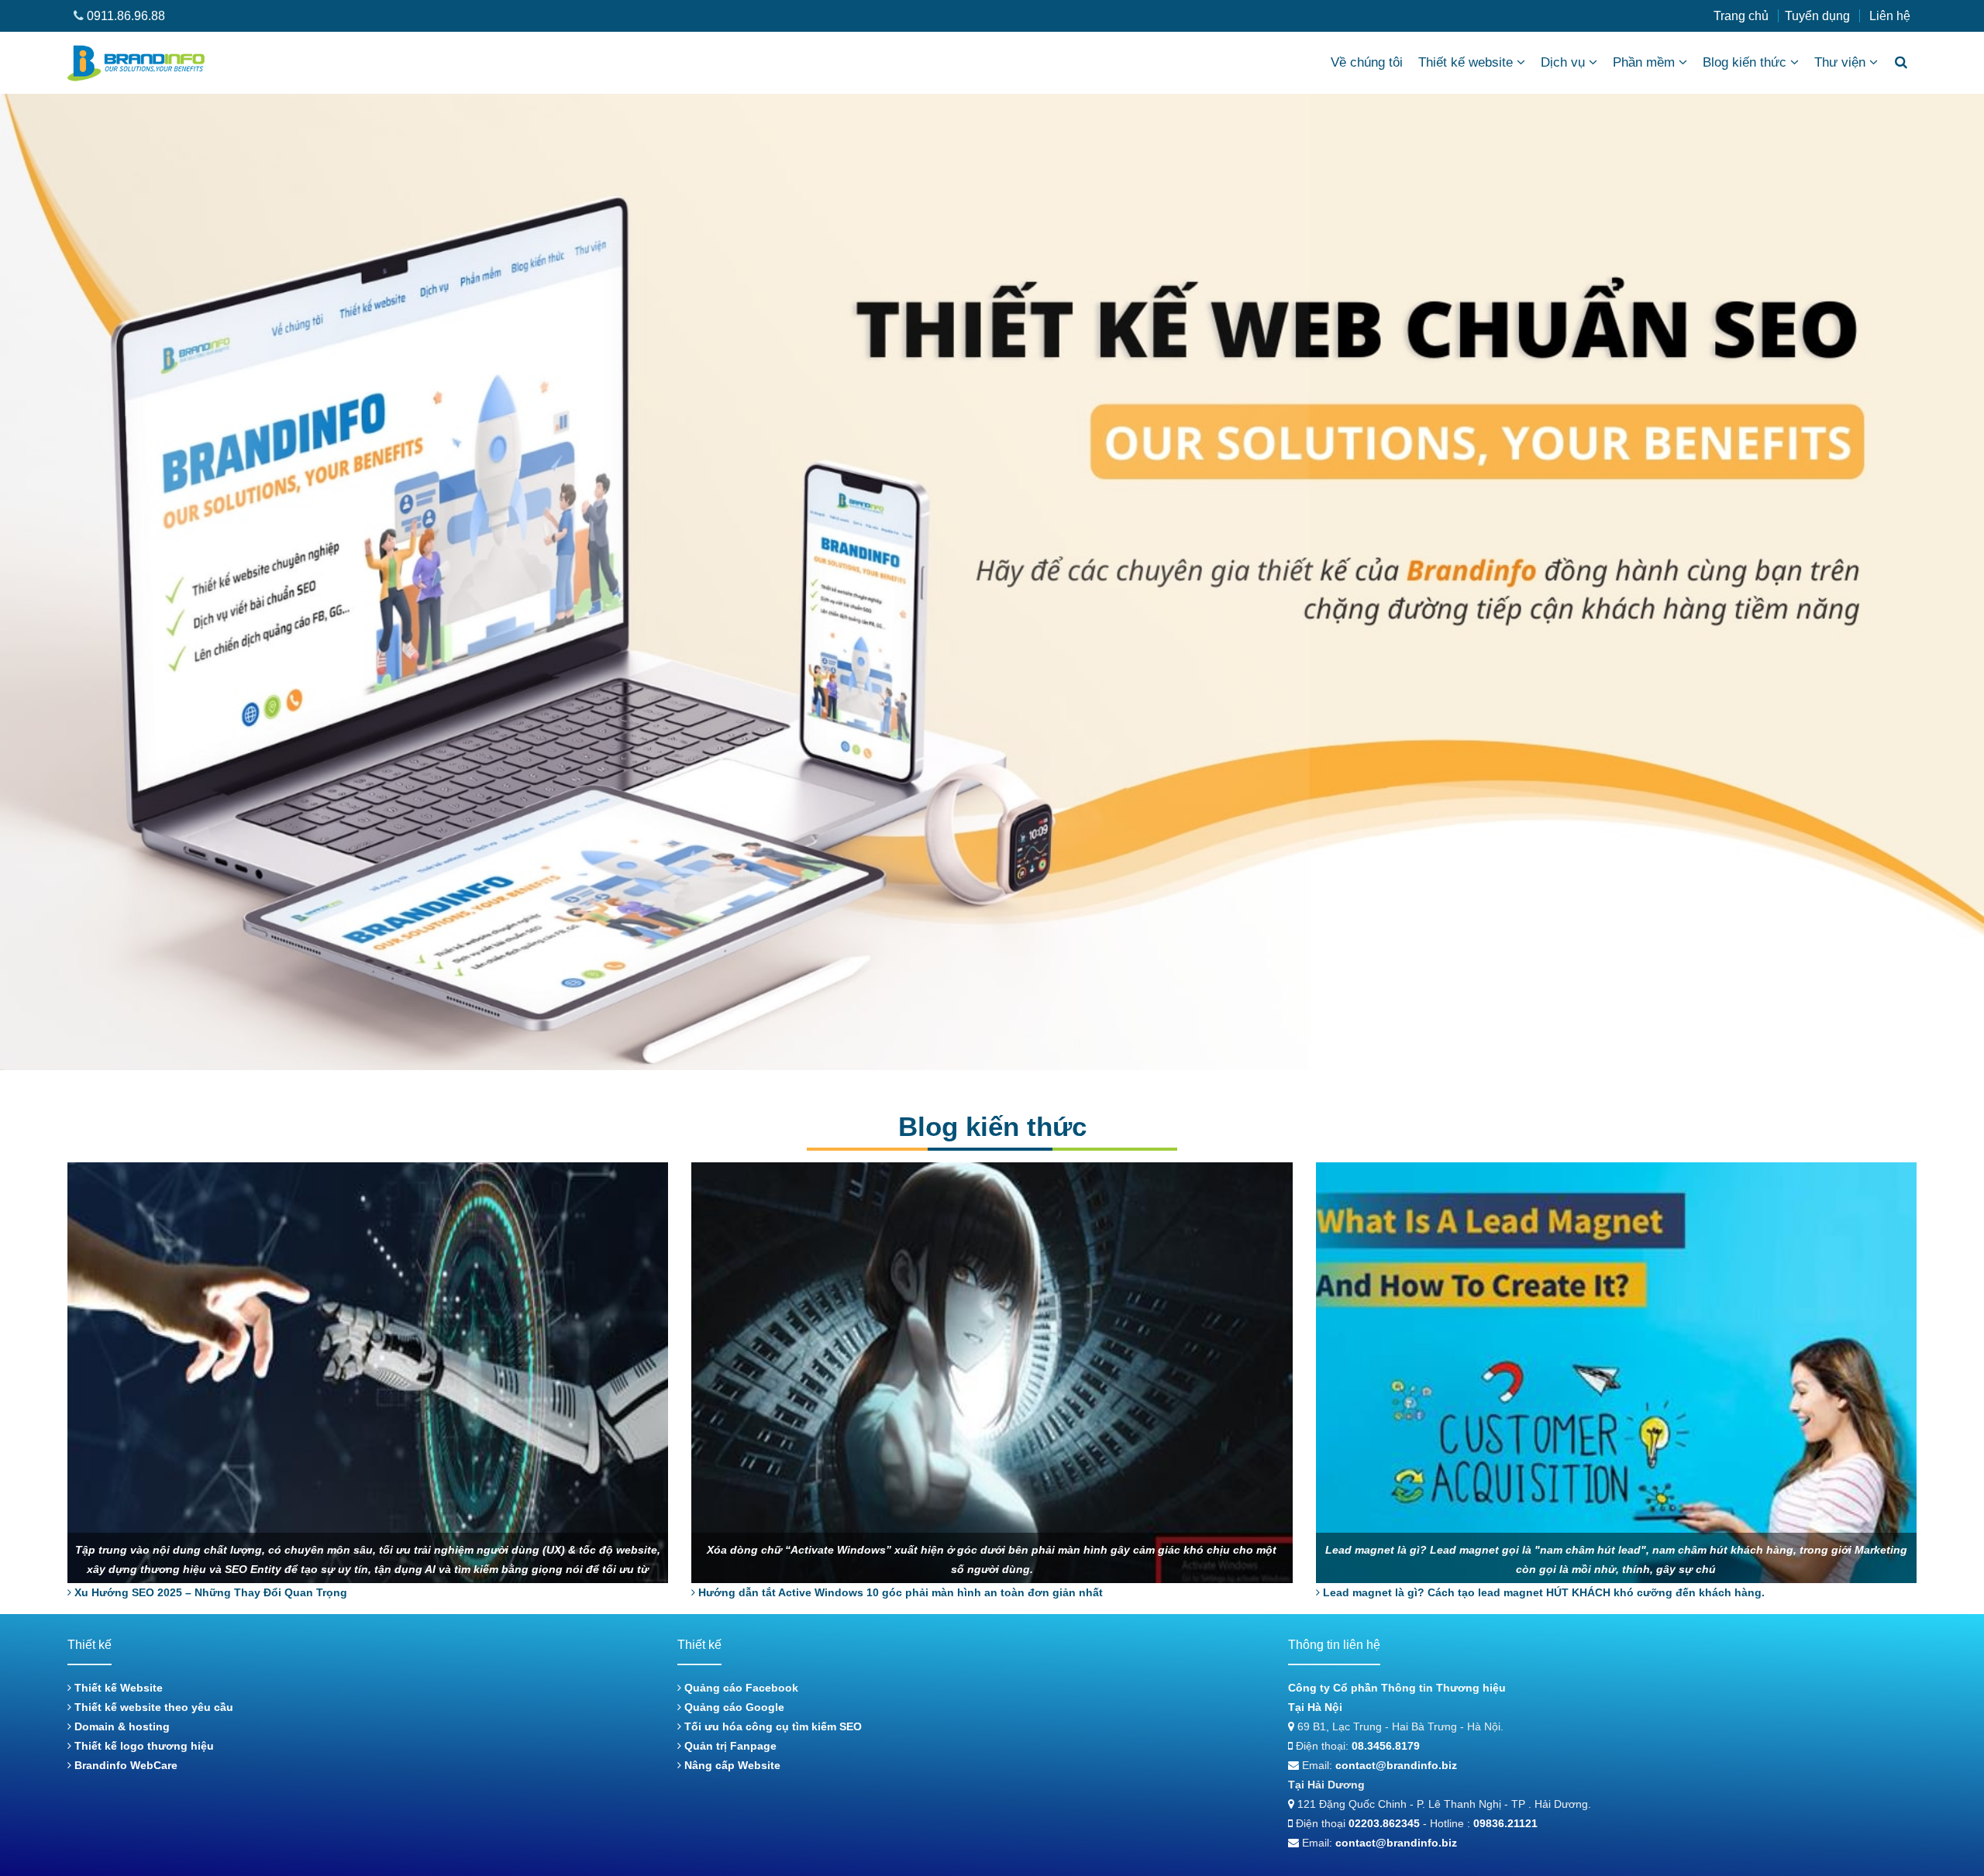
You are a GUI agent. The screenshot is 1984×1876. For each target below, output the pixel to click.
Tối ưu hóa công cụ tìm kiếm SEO (772, 1726)
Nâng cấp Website (731, 1765)
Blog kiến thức (1745, 62)
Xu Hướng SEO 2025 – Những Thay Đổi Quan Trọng (209, 1592)
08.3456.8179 (1386, 1746)
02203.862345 (1384, 1823)
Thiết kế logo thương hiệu (143, 1746)
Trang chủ (1741, 16)
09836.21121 (1505, 1823)
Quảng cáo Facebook (740, 1688)
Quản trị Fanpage (729, 1746)
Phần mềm (1644, 62)
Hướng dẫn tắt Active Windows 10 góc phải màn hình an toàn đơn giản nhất (899, 1592)
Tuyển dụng (1817, 16)
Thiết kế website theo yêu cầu (152, 1707)
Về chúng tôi (1367, 62)
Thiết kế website (1466, 62)
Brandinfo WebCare (124, 1765)
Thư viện (1840, 62)
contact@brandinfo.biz (1396, 1765)
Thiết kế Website (117, 1688)
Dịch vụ (1563, 62)
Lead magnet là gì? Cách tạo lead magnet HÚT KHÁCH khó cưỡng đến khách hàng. (1542, 1592)
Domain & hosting (121, 1726)
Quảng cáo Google (733, 1707)
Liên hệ (1890, 16)
